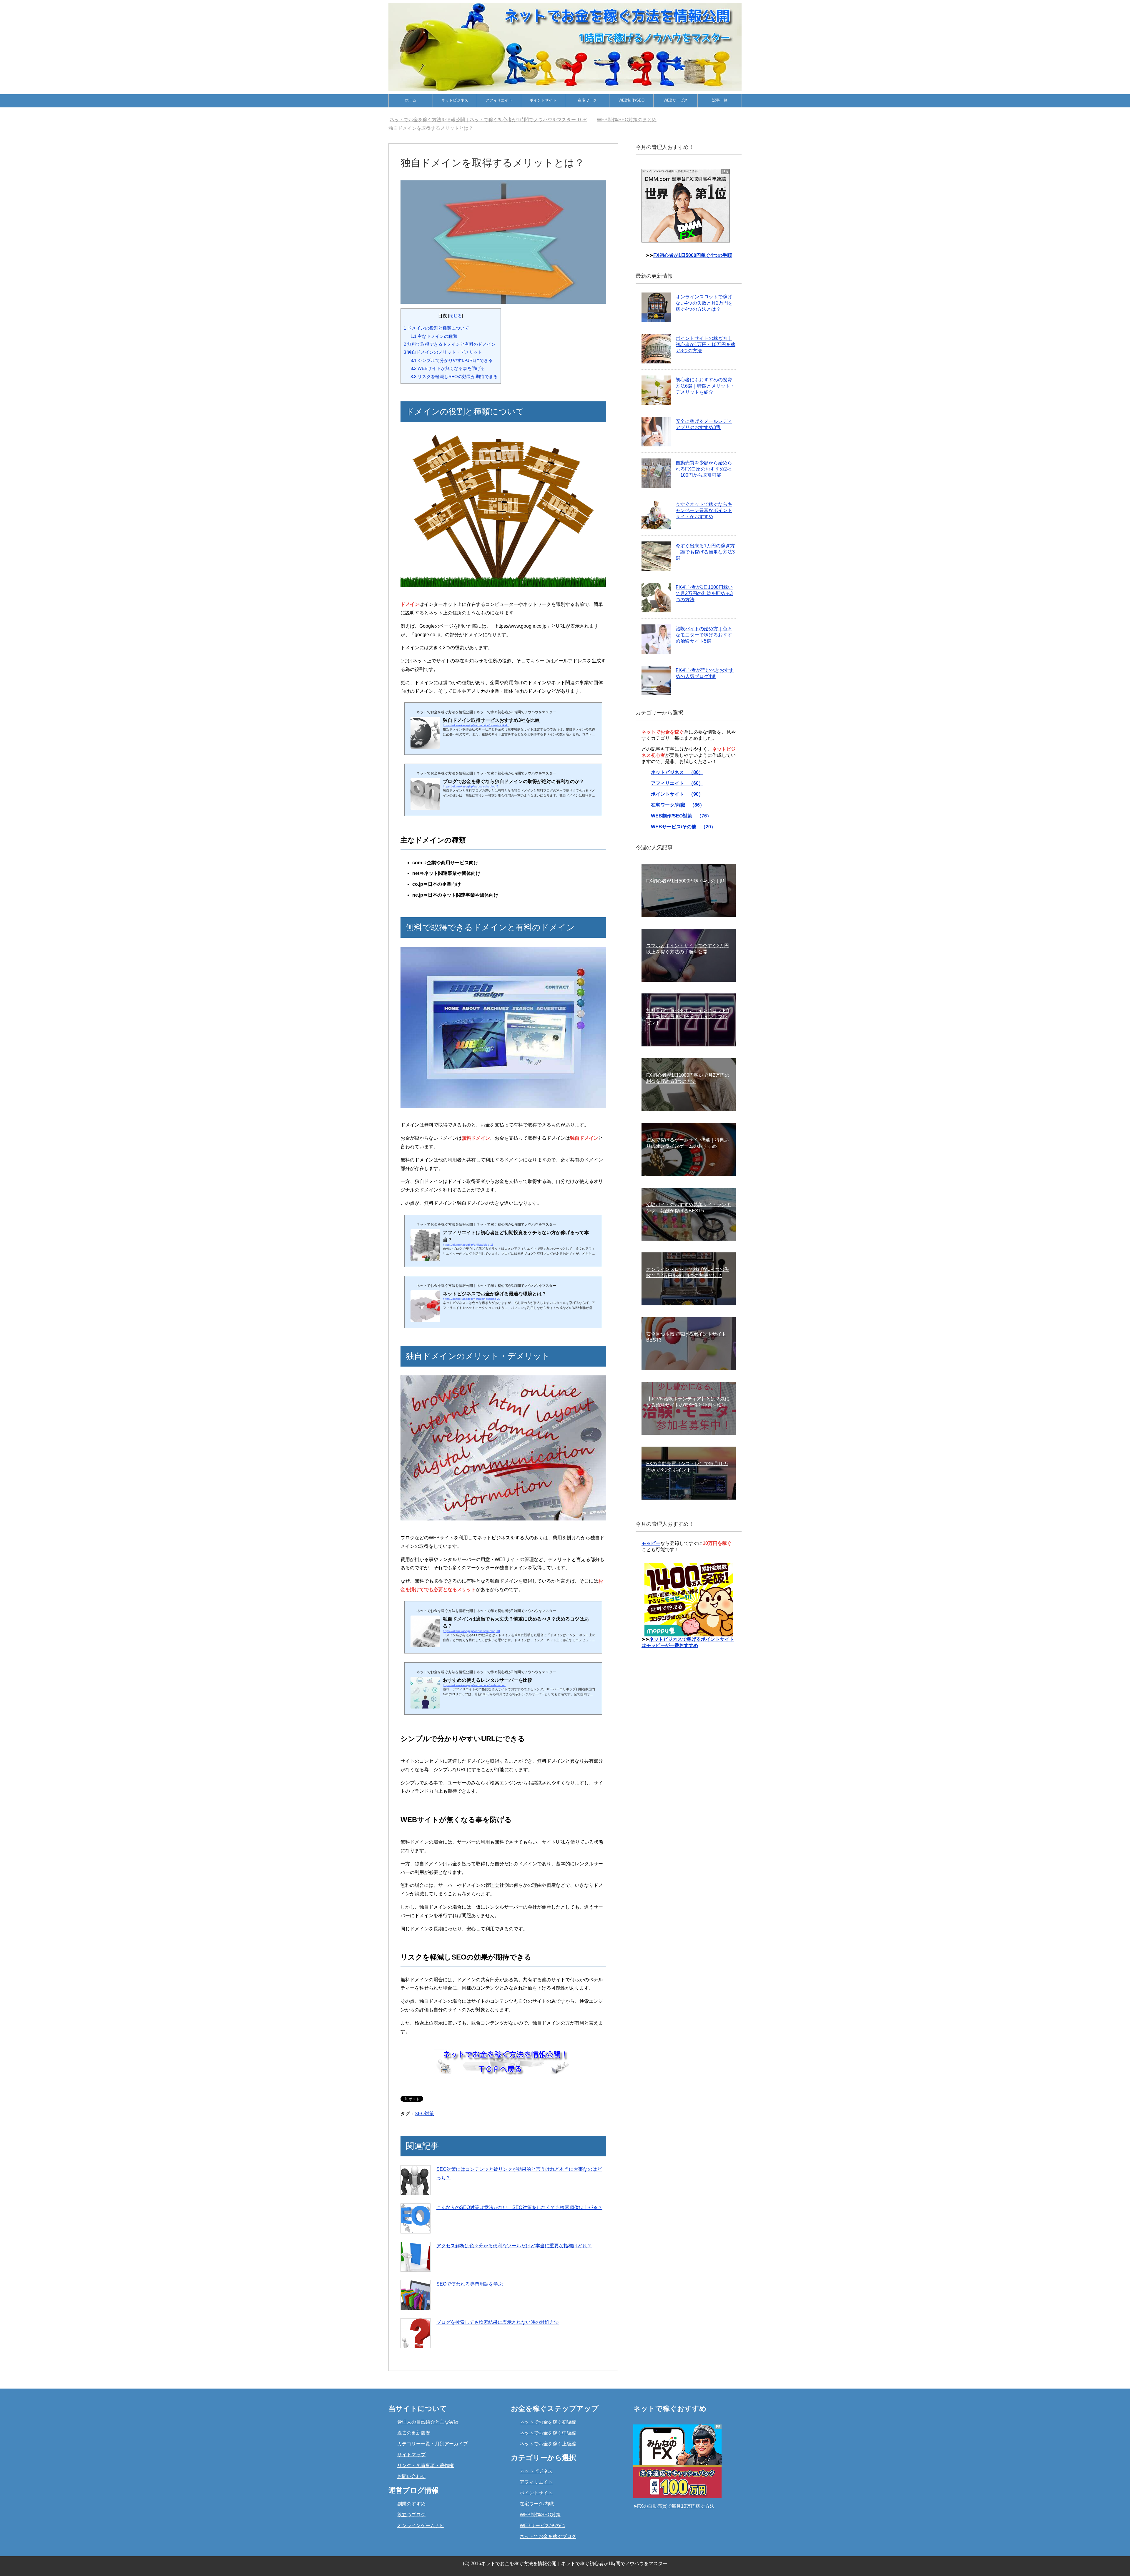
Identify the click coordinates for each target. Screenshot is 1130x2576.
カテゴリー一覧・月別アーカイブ (433, 2444)
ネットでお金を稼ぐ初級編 (548, 2422)
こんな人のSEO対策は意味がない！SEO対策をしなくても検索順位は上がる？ (519, 2207)
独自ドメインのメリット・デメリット (443, 352)
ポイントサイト (543, 100)
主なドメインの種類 (434, 336)
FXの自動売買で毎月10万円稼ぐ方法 (676, 2506)
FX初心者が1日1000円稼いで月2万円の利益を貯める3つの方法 (704, 593)
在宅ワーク (587, 100)
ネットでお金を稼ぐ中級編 (548, 2433)
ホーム (411, 100)
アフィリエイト (499, 100)
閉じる (456, 316)
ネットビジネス (455, 100)
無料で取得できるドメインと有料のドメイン (450, 344)
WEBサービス (676, 100)
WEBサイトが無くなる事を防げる (448, 368)
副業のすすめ (411, 2504)
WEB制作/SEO (632, 100)
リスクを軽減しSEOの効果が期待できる (454, 377)
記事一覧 (720, 100)
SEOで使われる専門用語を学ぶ (470, 2284)
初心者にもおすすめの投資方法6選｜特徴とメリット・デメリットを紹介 (705, 386)
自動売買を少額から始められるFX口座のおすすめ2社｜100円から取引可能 (704, 469)
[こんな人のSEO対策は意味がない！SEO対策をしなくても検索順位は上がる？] (416, 2218)
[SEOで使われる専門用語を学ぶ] (416, 2295)
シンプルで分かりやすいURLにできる (452, 360)
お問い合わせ (411, 2476)
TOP (492, 120)
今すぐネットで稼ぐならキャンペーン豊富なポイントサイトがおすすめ (704, 510)
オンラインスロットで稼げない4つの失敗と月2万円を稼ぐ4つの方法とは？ (704, 303)
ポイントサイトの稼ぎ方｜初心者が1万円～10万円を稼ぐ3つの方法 (706, 344)
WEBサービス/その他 (542, 2526)
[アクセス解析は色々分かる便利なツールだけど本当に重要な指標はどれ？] (416, 2257)
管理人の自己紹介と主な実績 (428, 2422)
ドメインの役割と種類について (436, 328)
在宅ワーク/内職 (537, 2504)
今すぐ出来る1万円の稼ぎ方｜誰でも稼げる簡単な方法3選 (705, 552)
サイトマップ (411, 2455)
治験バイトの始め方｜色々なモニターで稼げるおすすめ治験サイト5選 (704, 635)
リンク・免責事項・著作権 (426, 2466)
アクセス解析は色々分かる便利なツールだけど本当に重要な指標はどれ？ (514, 2246)
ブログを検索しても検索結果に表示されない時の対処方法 (498, 2322)
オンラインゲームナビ (421, 2526)
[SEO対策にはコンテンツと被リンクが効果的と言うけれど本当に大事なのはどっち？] (416, 2180)
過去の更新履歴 (414, 2433)
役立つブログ (411, 2515)
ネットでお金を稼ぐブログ (548, 2536)
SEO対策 (424, 2114)
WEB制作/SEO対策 (540, 2515)
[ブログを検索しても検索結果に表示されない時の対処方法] (416, 2333)
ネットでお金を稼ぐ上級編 (548, 2444)
